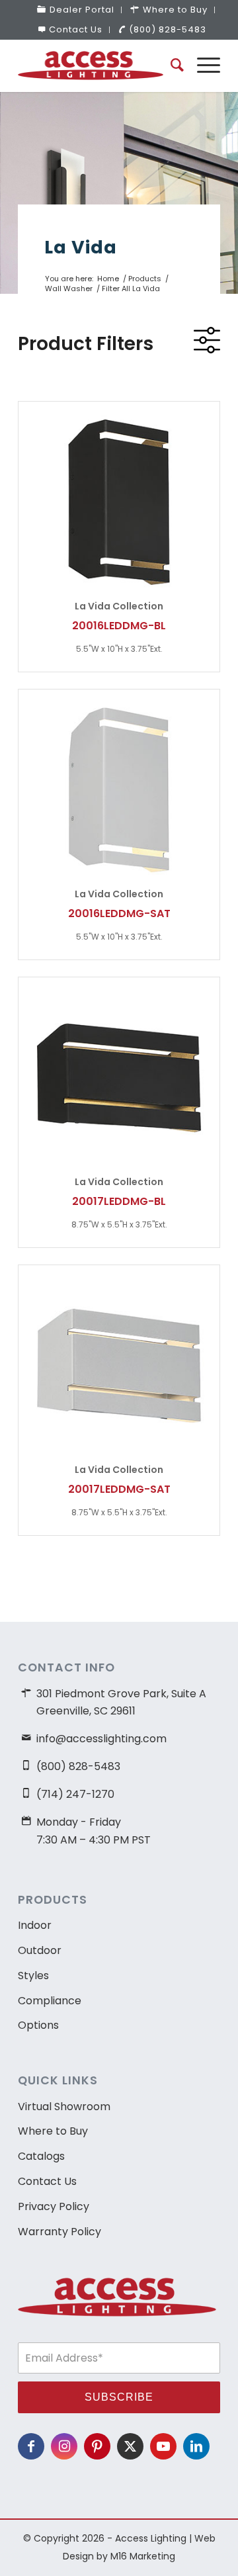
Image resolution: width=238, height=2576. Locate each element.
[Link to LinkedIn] (196, 2446)
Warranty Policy (59, 2232)
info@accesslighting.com (101, 1739)
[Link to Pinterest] (97, 2446)
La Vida (81, 247)
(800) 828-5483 (168, 29)
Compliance (50, 2001)
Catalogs (41, 2156)
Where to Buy (53, 2131)
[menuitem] (76, 10)
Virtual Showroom (64, 2107)
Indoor (35, 1925)
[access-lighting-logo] (99, 66)
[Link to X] (130, 2446)
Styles (33, 1976)
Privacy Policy (54, 2206)
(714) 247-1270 (75, 1794)
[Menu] (202, 66)
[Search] (171, 66)
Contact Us (76, 29)
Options (38, 2025)
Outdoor (40, 1950)
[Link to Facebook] (31, 2446)
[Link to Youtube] (163, 2446)
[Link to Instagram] (64, 2446)
